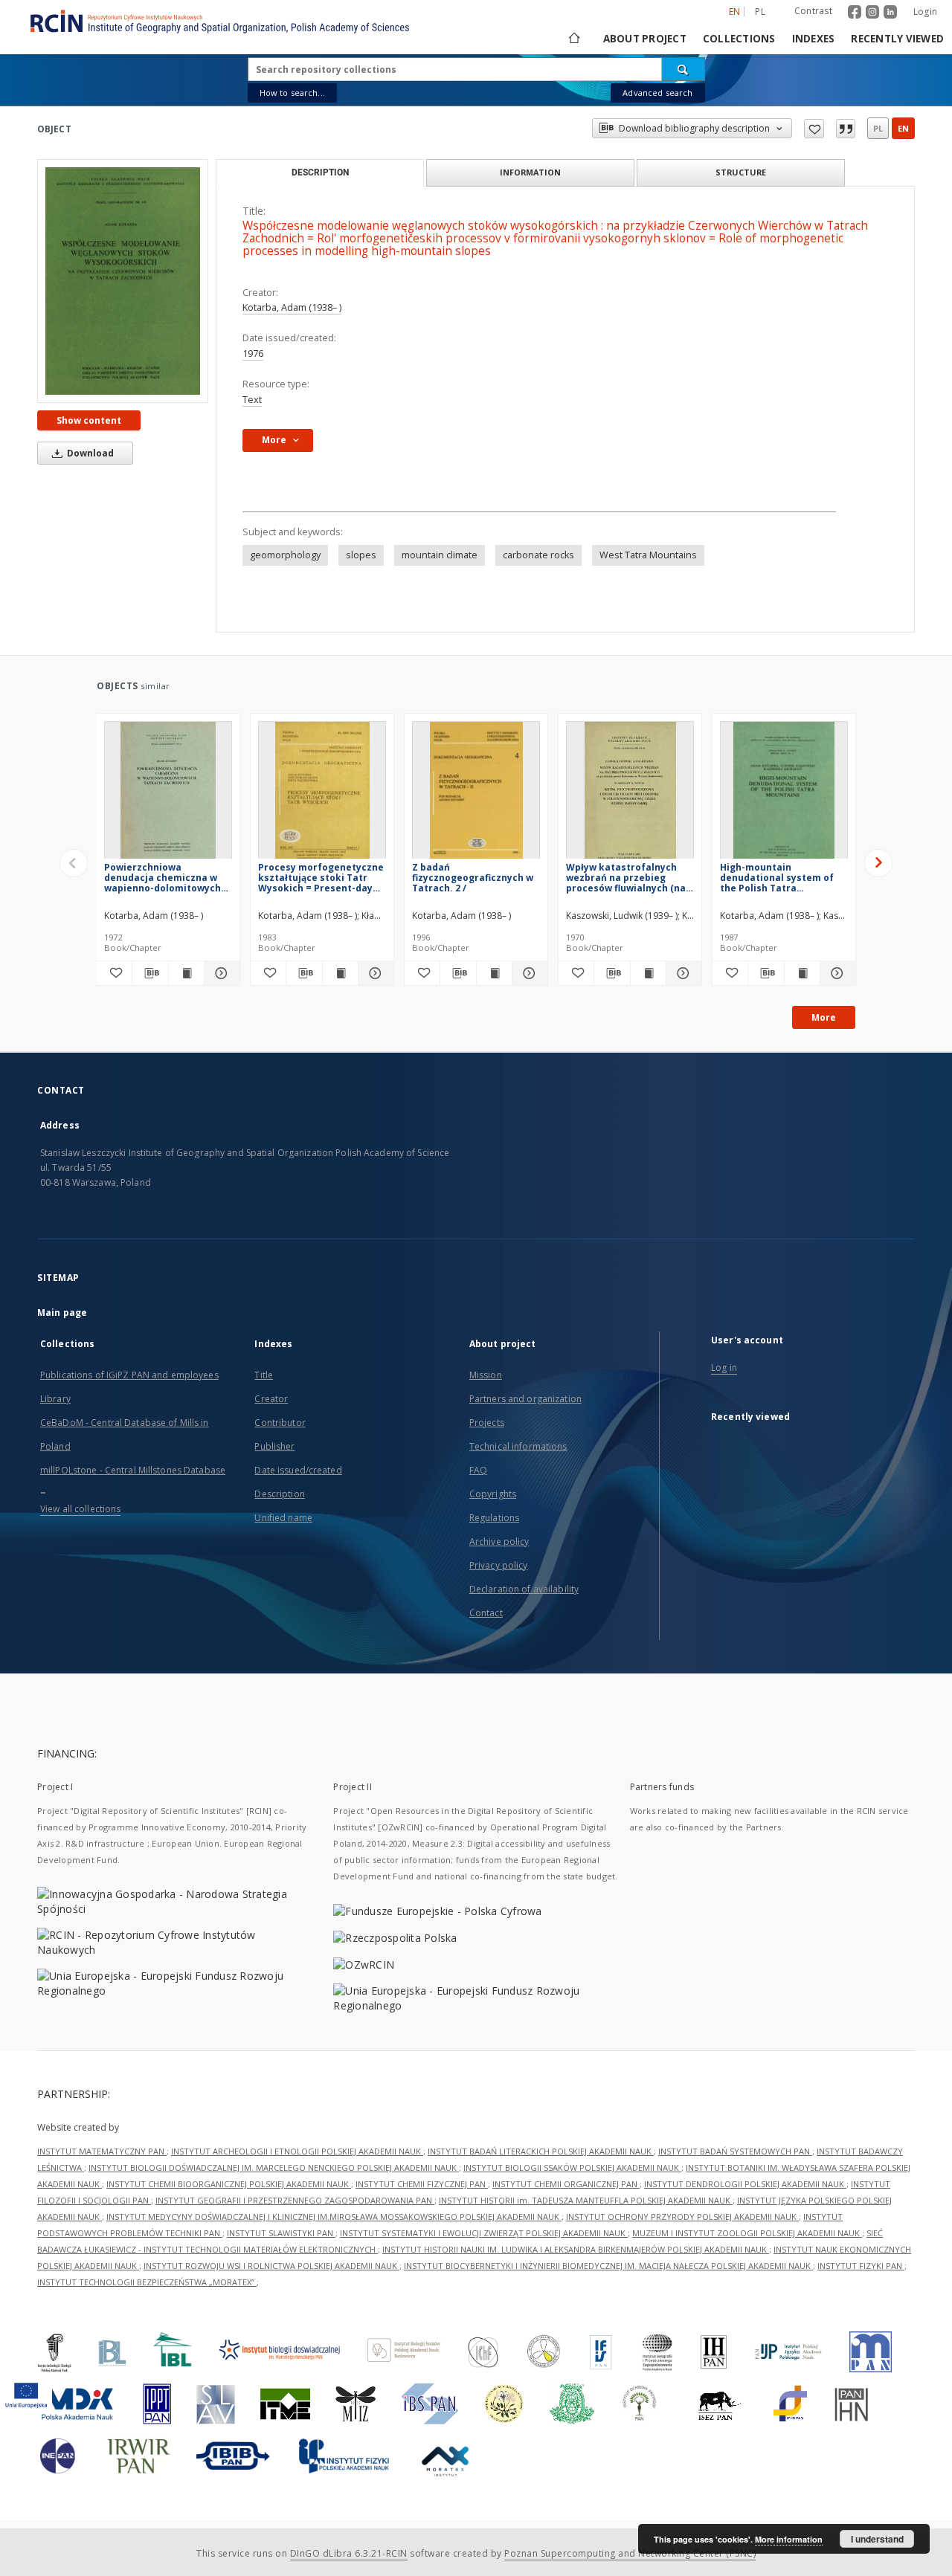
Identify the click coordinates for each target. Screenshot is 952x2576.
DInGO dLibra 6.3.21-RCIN (349, 2553)
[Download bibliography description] (150, 973)
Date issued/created (298, 1470)
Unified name (283, 1518)
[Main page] (573, 39)
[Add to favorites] (814, 129)
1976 (253, 354)
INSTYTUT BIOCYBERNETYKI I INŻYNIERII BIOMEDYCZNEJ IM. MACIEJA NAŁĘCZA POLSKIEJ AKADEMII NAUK (608, 2266)
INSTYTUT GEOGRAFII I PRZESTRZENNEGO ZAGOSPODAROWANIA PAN (295, 2200)
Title (264, 1375)
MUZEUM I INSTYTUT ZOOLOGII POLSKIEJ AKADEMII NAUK (747, 2233)
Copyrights (493, 1494)
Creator (271, 1399)
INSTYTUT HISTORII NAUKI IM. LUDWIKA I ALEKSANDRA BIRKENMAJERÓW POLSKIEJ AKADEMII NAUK (576, 2249)
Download (89, 453)
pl (760, 12)
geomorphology (285, 555)
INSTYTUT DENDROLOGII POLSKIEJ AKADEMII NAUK (745, 2184)
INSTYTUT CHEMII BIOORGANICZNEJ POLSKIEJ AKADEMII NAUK (229, 2184)
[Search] (684, 69)
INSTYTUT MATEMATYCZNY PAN (102, 2151)
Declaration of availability (524, 1589)
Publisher (274, 1446)
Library (55, 1399)
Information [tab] (530, 172)
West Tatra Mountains (648, 555)
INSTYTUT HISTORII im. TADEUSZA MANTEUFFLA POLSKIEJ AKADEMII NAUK (586, 2200)
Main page (62, 1313)
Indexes (814, 39)
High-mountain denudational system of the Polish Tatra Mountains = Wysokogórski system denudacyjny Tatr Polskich (783, 878)
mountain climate (440, 555)
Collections (739, 39)
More (824, 1017)
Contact (486, 1613)
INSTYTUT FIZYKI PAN (861, 2266)
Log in (724, 1368)
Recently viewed (897, 39)
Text (252, 400)
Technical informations (518, 1446)
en (903, 128)
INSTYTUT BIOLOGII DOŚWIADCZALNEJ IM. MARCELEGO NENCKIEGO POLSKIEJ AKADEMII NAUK (274, 2167)
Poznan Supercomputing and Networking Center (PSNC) (630, 2553)
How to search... (292, 93)
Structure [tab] (741, 172)
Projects (487, 1423)
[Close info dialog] (846, 129)
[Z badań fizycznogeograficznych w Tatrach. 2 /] (476, 794)
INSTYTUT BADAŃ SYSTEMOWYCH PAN (735, 2151)
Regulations (494, 1518)
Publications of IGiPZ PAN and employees (129, 1375)
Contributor (280, 1423)
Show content (89, 420)
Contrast (813, 11)
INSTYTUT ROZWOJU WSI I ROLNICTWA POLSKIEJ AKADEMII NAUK (271, 2266)
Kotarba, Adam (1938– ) (292, 307)
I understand (877, 2539)
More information (789, 2539)
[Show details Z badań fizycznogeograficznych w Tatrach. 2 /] (528, 973)
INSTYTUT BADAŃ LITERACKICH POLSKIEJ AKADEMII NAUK (541, 2151)
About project (645, 39)
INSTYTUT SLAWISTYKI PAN (281, 2233)
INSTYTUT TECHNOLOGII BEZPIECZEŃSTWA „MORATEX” (147, 2282)
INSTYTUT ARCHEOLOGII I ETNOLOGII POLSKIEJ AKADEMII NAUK (297, 2151)
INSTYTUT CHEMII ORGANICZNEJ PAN (566, 2184)
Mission (486, 1375)
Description (279, 1494)
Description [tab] (320, 172)
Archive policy (499, 1542)
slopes (361, 555)
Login (925, 12)
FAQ (478, 1470)
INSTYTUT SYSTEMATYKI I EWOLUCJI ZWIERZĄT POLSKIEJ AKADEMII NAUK (484, 2233)
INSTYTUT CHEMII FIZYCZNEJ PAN (422, 2184)
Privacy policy (499, 1565)
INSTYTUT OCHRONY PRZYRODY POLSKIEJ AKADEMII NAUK (682, 2217)
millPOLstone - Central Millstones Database (133, 1470)
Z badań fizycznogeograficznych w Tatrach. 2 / (473, 878)
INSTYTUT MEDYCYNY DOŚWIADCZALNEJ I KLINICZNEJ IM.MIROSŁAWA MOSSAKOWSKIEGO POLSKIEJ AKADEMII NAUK (334, 2217)
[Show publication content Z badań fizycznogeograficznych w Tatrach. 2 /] (494, 973)
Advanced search (657, 93)
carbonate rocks (538, 555)
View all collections (80, 1509)
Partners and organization (525, 1399)
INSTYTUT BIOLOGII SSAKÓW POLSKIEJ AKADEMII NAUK (572, 2167)
